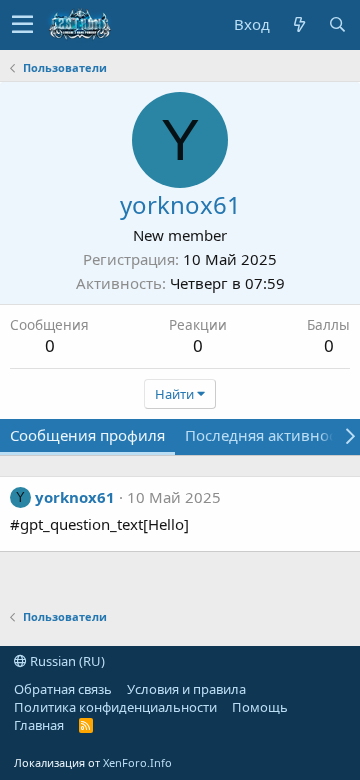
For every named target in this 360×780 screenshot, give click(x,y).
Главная (39, 725)
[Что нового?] (299, 24)
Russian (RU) (66, 661)
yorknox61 (75, 497)
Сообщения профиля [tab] (87, 435)
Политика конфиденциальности (115, 707)
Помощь (260, 707)
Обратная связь (63, 689)
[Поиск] (337, 24)
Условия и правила (186, 689)
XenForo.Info (137, 762)
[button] (22, 25)
